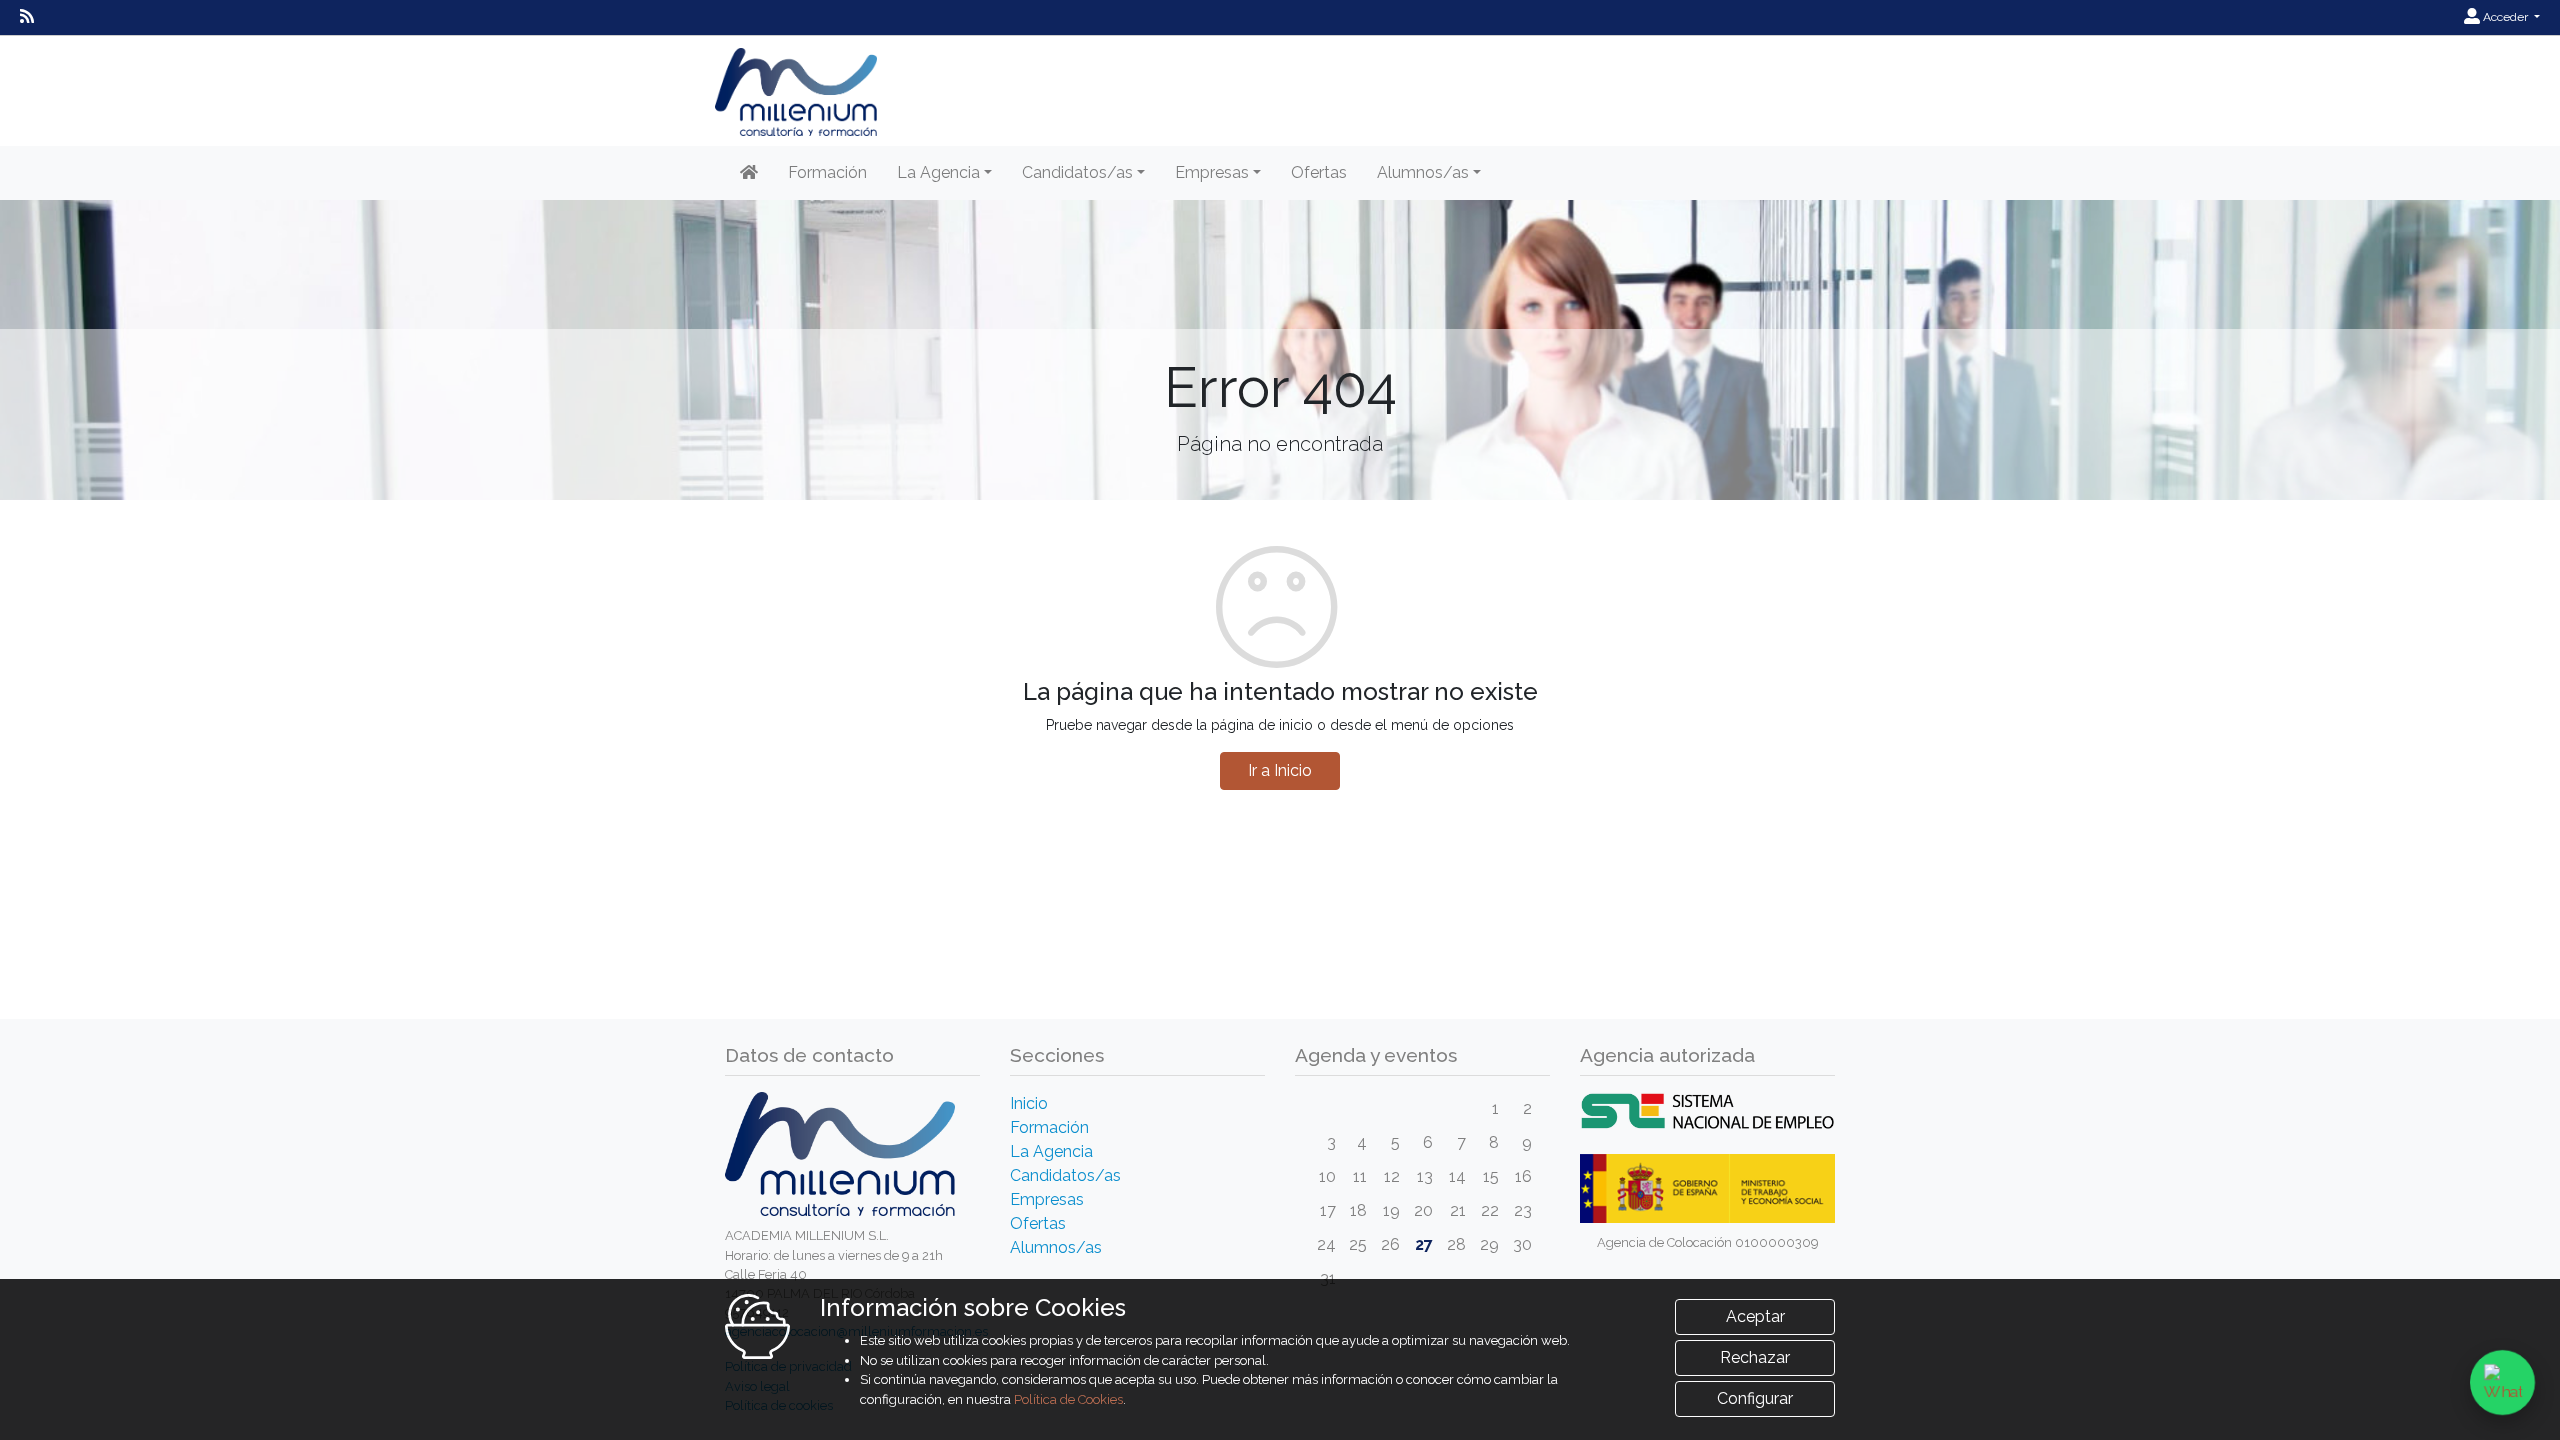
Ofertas (1319, 172)
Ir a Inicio (1280, 770)
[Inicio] (749, 173)
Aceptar (1755, 1316)
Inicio (1029, 1103)
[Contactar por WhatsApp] (2502, 1382)
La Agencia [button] (938, 172)
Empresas (1047, 1199)
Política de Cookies (1068, 1399)
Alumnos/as (1056, 1247)
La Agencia (1051, 1151)
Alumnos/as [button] (1423, 172)
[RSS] (27, 17)
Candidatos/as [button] (1077, 172)
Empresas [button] (1212, 172)
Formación (827, 172)
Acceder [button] (2505, 17)
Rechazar (1755, 1357)
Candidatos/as (1065, 1175)
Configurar (1755, 1398)
